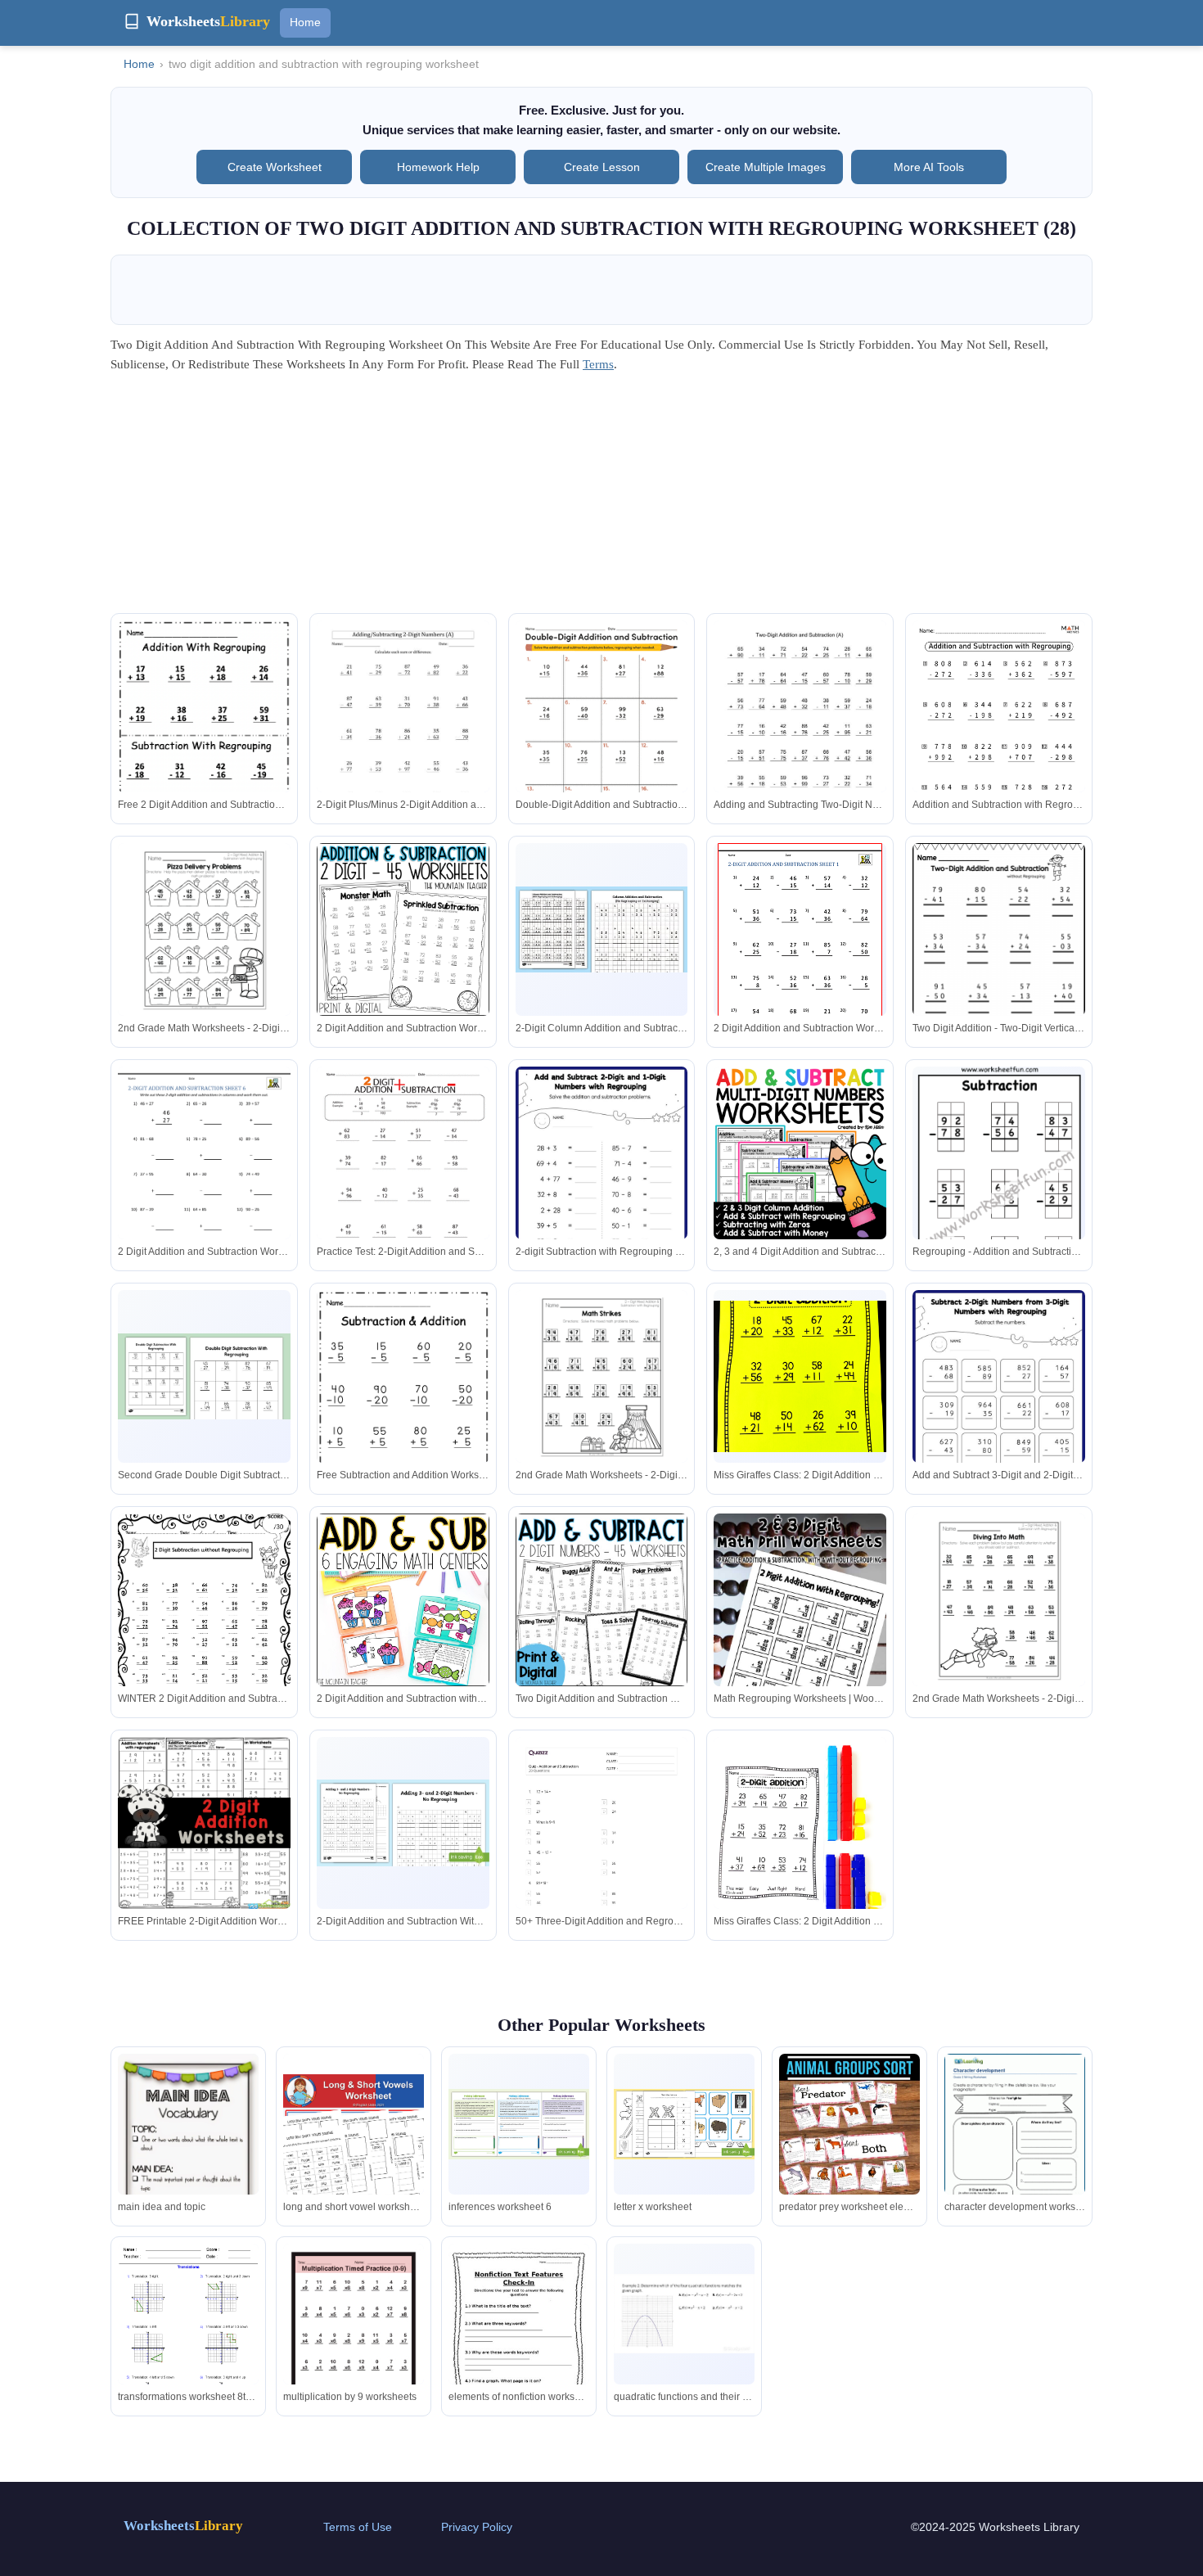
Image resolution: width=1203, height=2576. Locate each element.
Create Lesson (602, 167)
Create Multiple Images (766, 167)
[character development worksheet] (1015, 2145)
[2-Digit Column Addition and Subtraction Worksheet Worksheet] (602, 929)
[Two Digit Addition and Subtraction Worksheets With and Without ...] (602, 1600)
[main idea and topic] (188, 2147)
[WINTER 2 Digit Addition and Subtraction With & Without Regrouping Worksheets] (204, 1625)
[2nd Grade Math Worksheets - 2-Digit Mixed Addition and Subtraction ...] (204, 929)
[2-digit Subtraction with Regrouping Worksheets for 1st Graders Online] (602, 1187)
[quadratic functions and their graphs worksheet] (684, 2314)
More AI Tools (929, 167)
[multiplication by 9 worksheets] (354, 2335)
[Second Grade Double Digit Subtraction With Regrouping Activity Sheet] (204, 1376)
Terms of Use (358, 2527)
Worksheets (183, 2526)
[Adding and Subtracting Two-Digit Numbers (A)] (800, 732)
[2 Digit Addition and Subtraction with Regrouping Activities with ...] (403, 1600)
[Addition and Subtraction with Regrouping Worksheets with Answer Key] (999, 742)
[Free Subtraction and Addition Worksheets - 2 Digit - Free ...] (403, 1406)
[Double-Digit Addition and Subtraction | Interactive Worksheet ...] (602, 732)
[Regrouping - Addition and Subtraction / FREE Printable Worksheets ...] (999, 1186)
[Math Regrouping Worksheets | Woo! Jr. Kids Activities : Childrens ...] (800, 1643)
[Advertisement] (601, 499)
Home (305, 22)
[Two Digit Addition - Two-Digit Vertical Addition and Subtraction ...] (999, 965)
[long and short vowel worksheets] (354, 2145)
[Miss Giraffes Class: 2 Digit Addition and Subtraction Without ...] (800, 1376)
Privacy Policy (477, 2527)
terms (598, 364)
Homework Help (438, 167)
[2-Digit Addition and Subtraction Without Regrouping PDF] (403, 1823)
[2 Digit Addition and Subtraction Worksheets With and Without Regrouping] (403, 929)
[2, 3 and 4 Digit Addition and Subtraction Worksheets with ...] (800, 1153)
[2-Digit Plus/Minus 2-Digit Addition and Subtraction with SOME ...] (403, 732)
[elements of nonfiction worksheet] (519, 2335)
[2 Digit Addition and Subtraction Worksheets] (800, 950)
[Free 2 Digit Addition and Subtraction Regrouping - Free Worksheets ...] (204, 736)
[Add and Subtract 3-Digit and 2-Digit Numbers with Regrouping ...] (999, 1411)
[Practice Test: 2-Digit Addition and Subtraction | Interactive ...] (403, 1178)
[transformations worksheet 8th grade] (188, 2335)
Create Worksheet (275, 167)
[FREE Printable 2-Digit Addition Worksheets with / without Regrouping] (204, 1823)
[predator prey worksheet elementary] (849, 2159)
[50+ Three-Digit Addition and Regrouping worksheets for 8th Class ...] (602, 1859)
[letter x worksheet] (684, 2124)
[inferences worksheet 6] (519, 2124)
